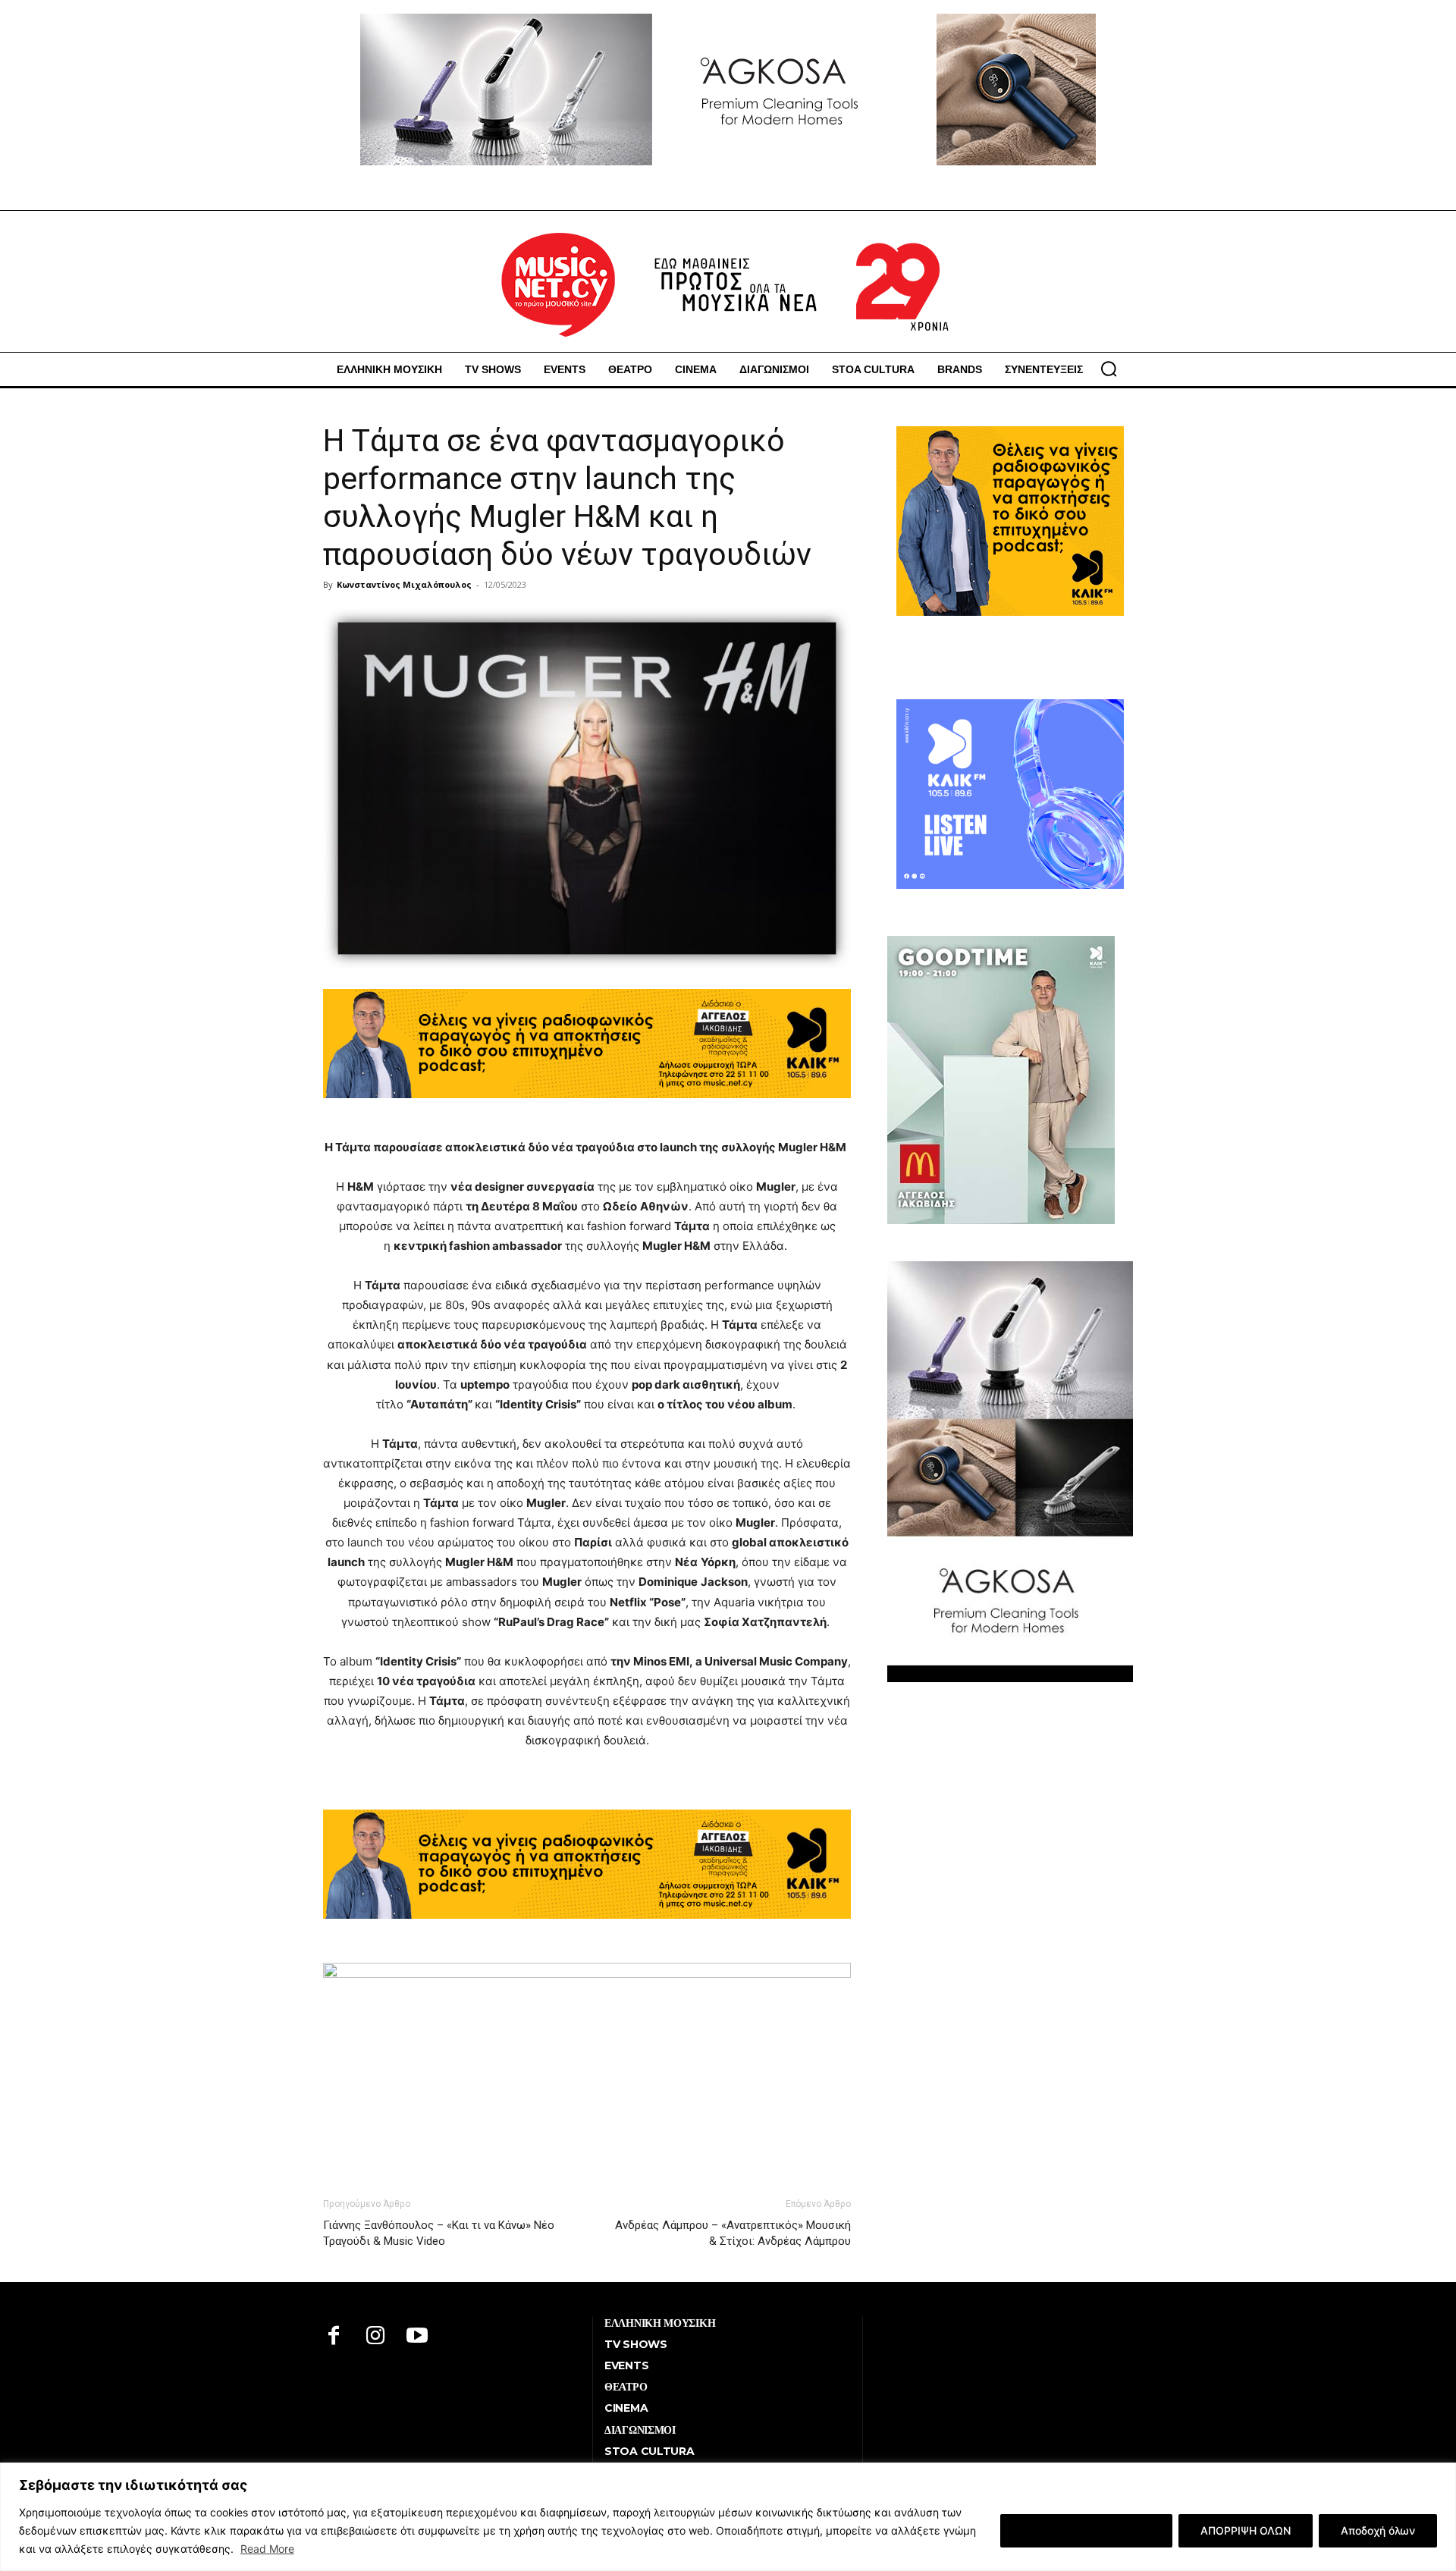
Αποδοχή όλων (1378, 2530)
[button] (1109, 369)
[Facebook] (334, 2337)
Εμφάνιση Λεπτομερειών (1086, 2530)
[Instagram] (376, 2337)
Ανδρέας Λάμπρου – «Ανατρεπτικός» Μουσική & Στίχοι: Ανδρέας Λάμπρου (733, 2233)
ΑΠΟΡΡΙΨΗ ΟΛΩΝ (1246, 2530)
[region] (728, 2517)
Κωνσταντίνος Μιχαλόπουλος (404, 584)
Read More (267, 2549)
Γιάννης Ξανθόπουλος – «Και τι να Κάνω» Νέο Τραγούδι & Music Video (439, 2233)
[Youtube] (417, 2337)
